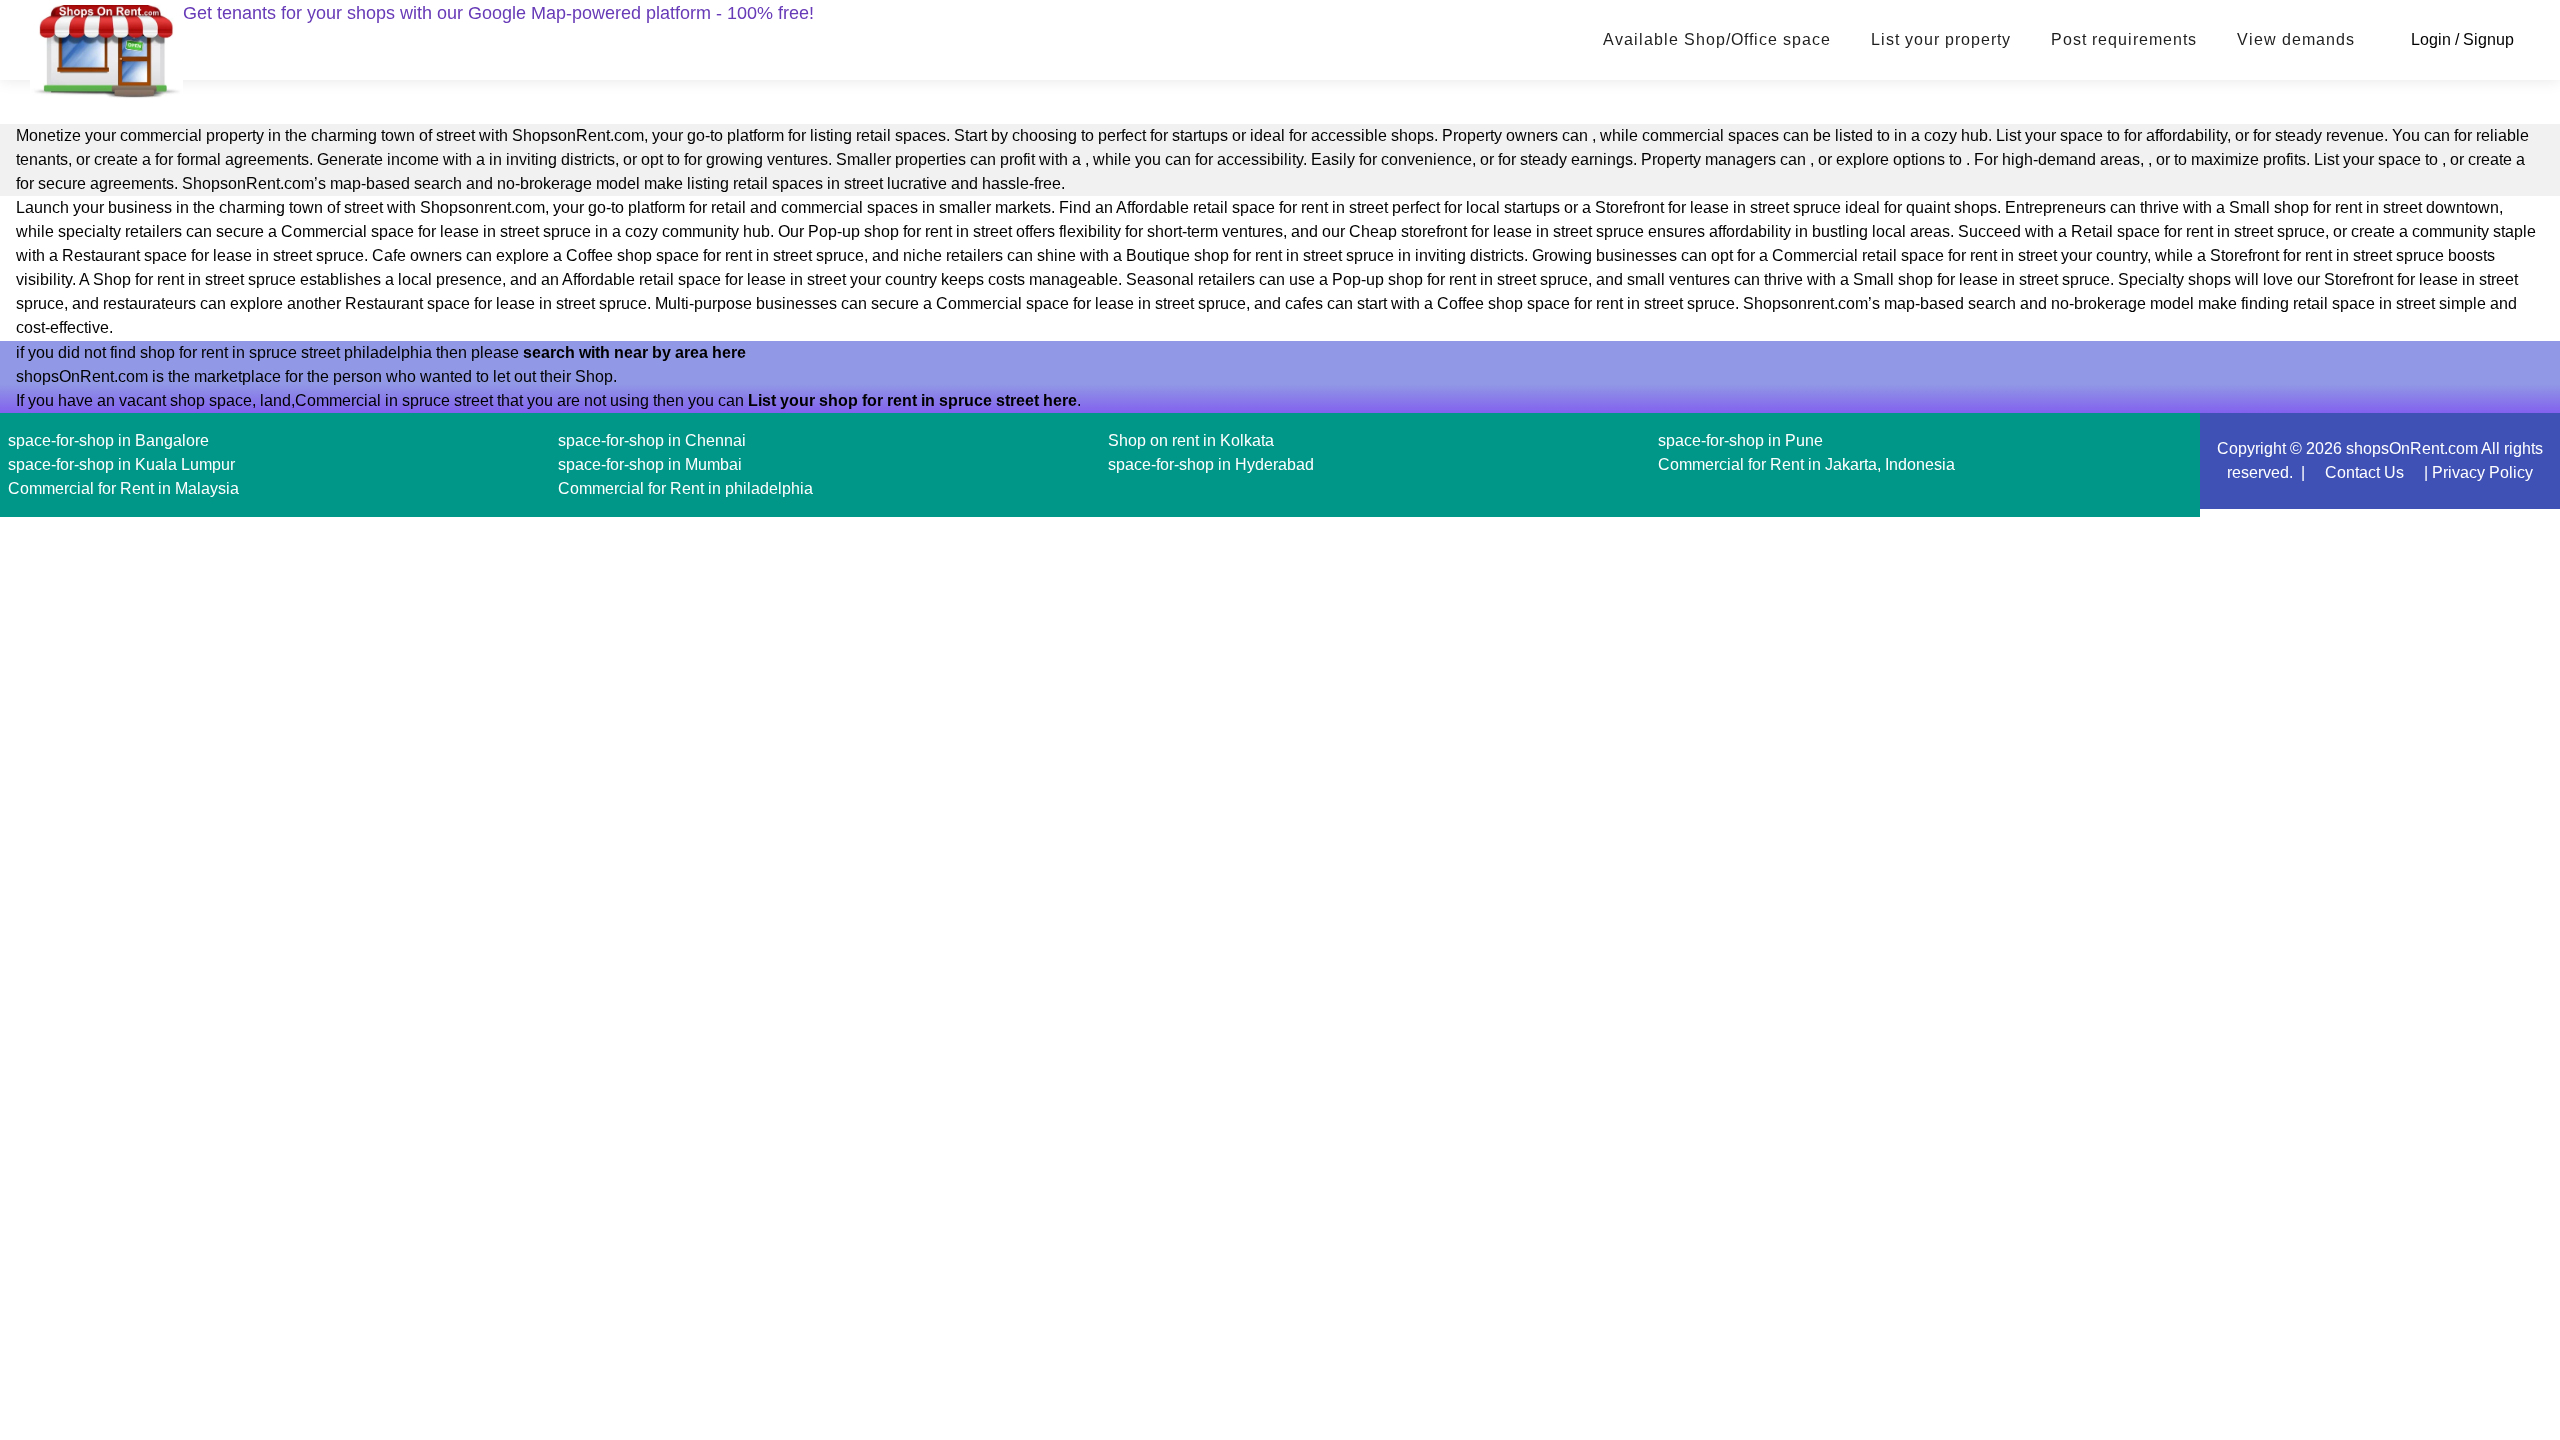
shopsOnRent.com (2412, 448)
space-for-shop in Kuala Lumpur (121, 464)
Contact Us (2364, 472)
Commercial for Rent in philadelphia (685, 488)
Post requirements (2124, 39)
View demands (2296, 39)
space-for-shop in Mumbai (650, 464)
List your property (1941, 39)
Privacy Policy (2482, 472)
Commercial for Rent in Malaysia (123, 488)
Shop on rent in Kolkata (1191, 440)
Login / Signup (2462, 39)
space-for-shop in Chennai (652, 440)
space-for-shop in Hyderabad (1211, 464)
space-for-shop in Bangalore (108, 440)
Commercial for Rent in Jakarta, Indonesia (1806, 464)
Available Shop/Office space (1717, 39)
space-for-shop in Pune (1740, 440)
